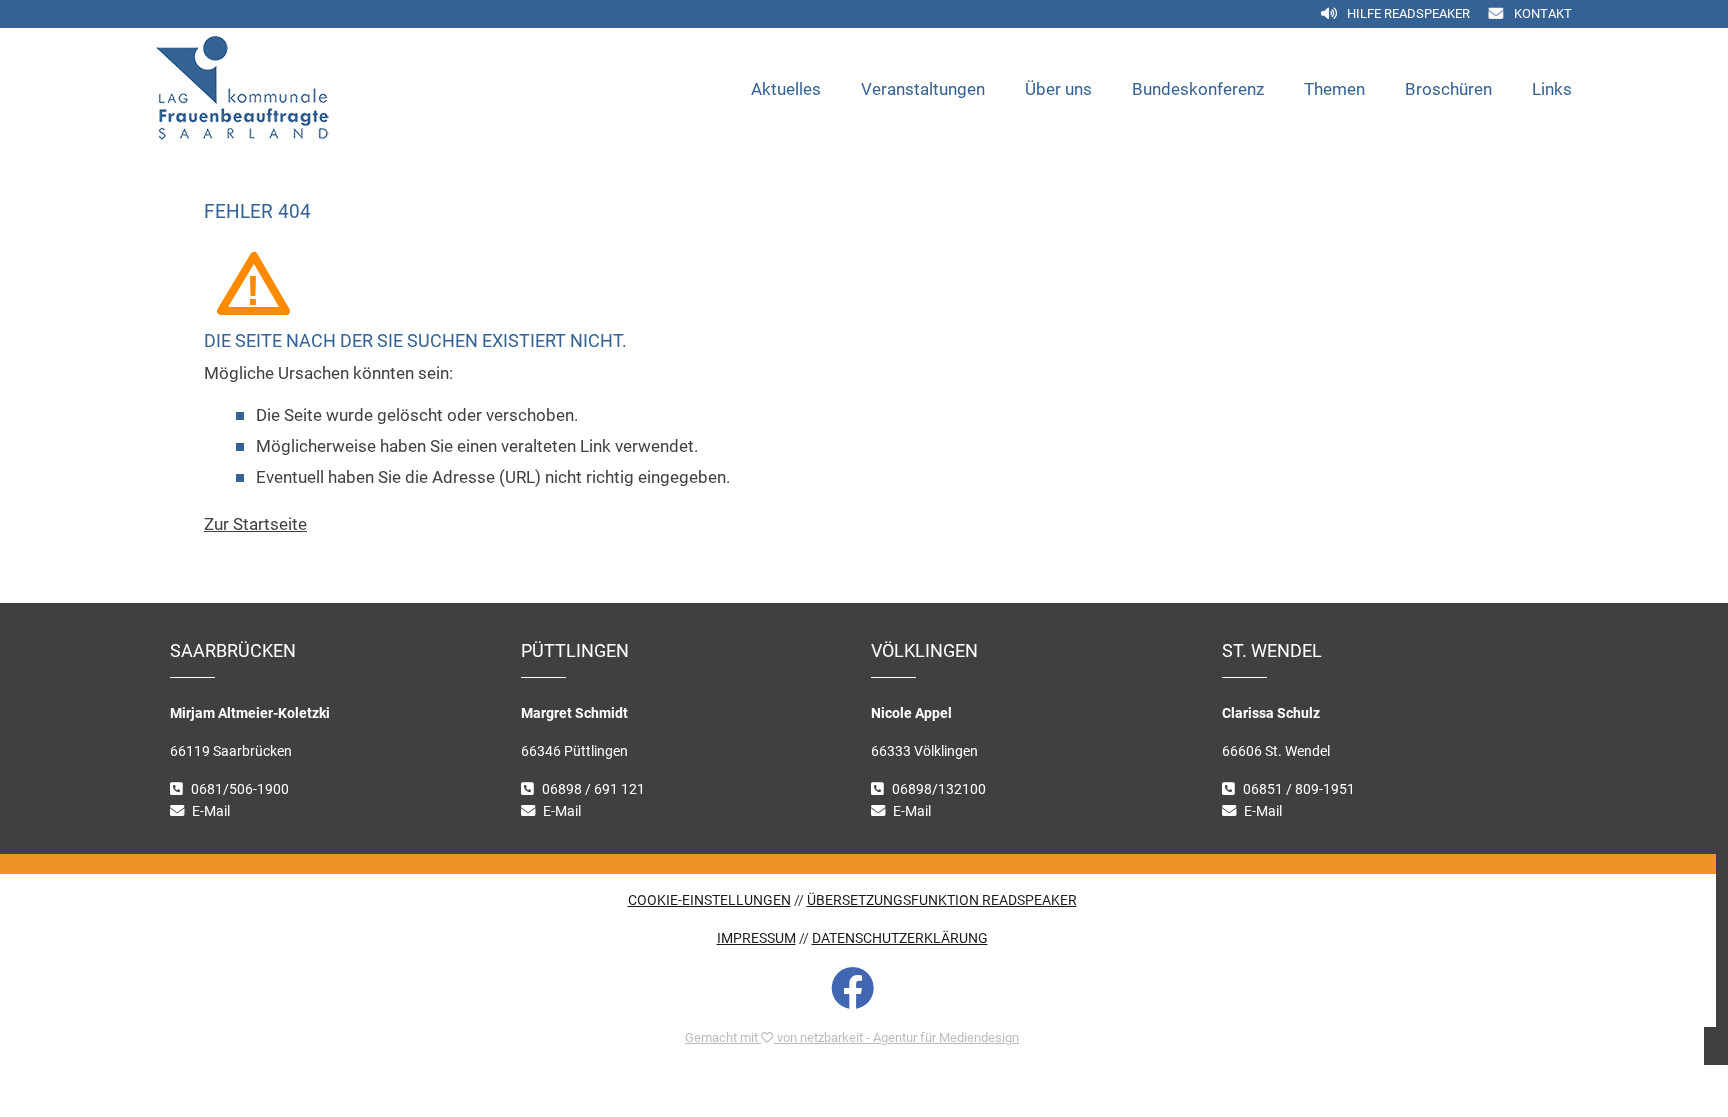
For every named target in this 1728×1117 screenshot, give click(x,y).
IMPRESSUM (756, 938)
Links (1552, 89)
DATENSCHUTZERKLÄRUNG (900, 938)
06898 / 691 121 (593, 789)
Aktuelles (786, 89)
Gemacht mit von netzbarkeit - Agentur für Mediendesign (852, 1037)
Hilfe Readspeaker (1408, 13)
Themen (1334, 89)
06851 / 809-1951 (1299, 789)
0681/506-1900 (240, 789)
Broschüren (1448, 89)
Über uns (1058, 89)
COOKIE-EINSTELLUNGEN (709, 900)
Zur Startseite (255, 524)
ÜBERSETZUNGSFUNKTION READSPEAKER (942, 900)
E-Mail (211, 811)
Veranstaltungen (923, 89)
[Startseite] (286, 89)
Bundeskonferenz (1198, 89)
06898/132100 (939, 789)
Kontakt (1543, 13)
